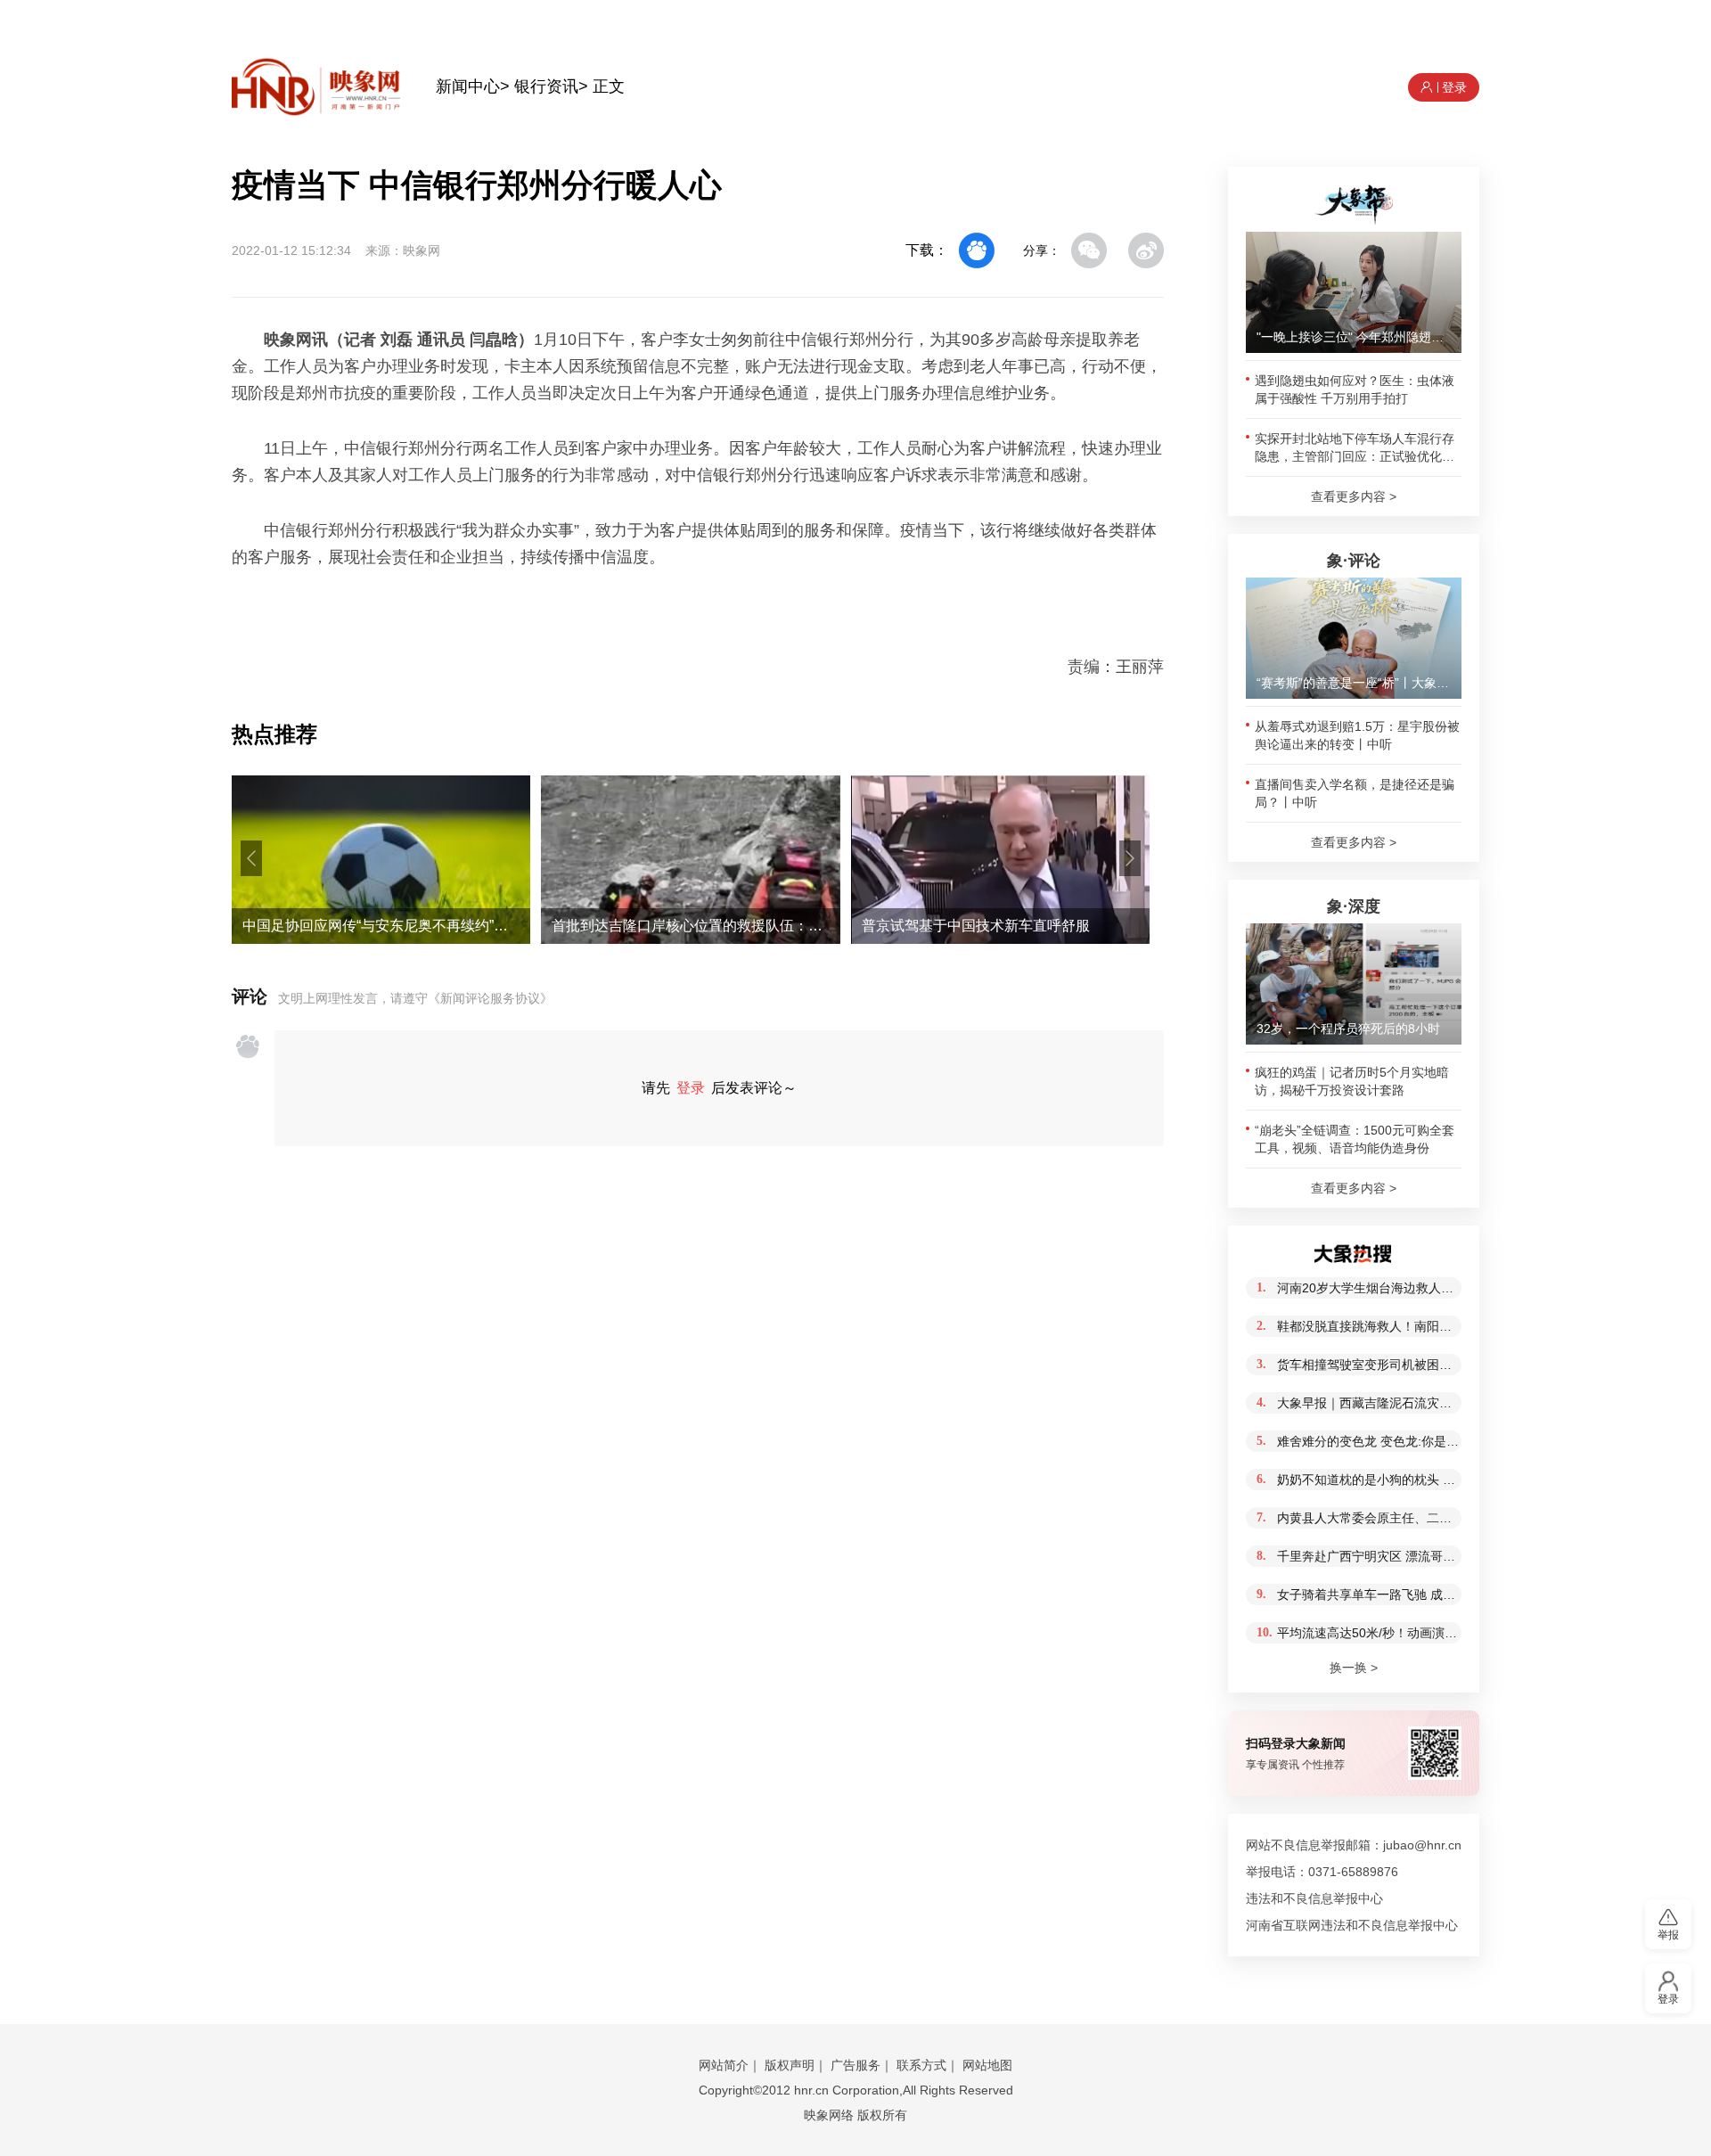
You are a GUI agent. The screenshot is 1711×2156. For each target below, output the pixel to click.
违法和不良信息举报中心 (1314, 1898)
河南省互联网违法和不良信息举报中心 (1352, 1925)
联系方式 (921, 2065)
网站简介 (724, 2065)
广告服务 (855, 2065)
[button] (251, 858)
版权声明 (790, 2065)
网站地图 (987, 2065)
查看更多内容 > (1354, 496)
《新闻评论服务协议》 (490, 998)
